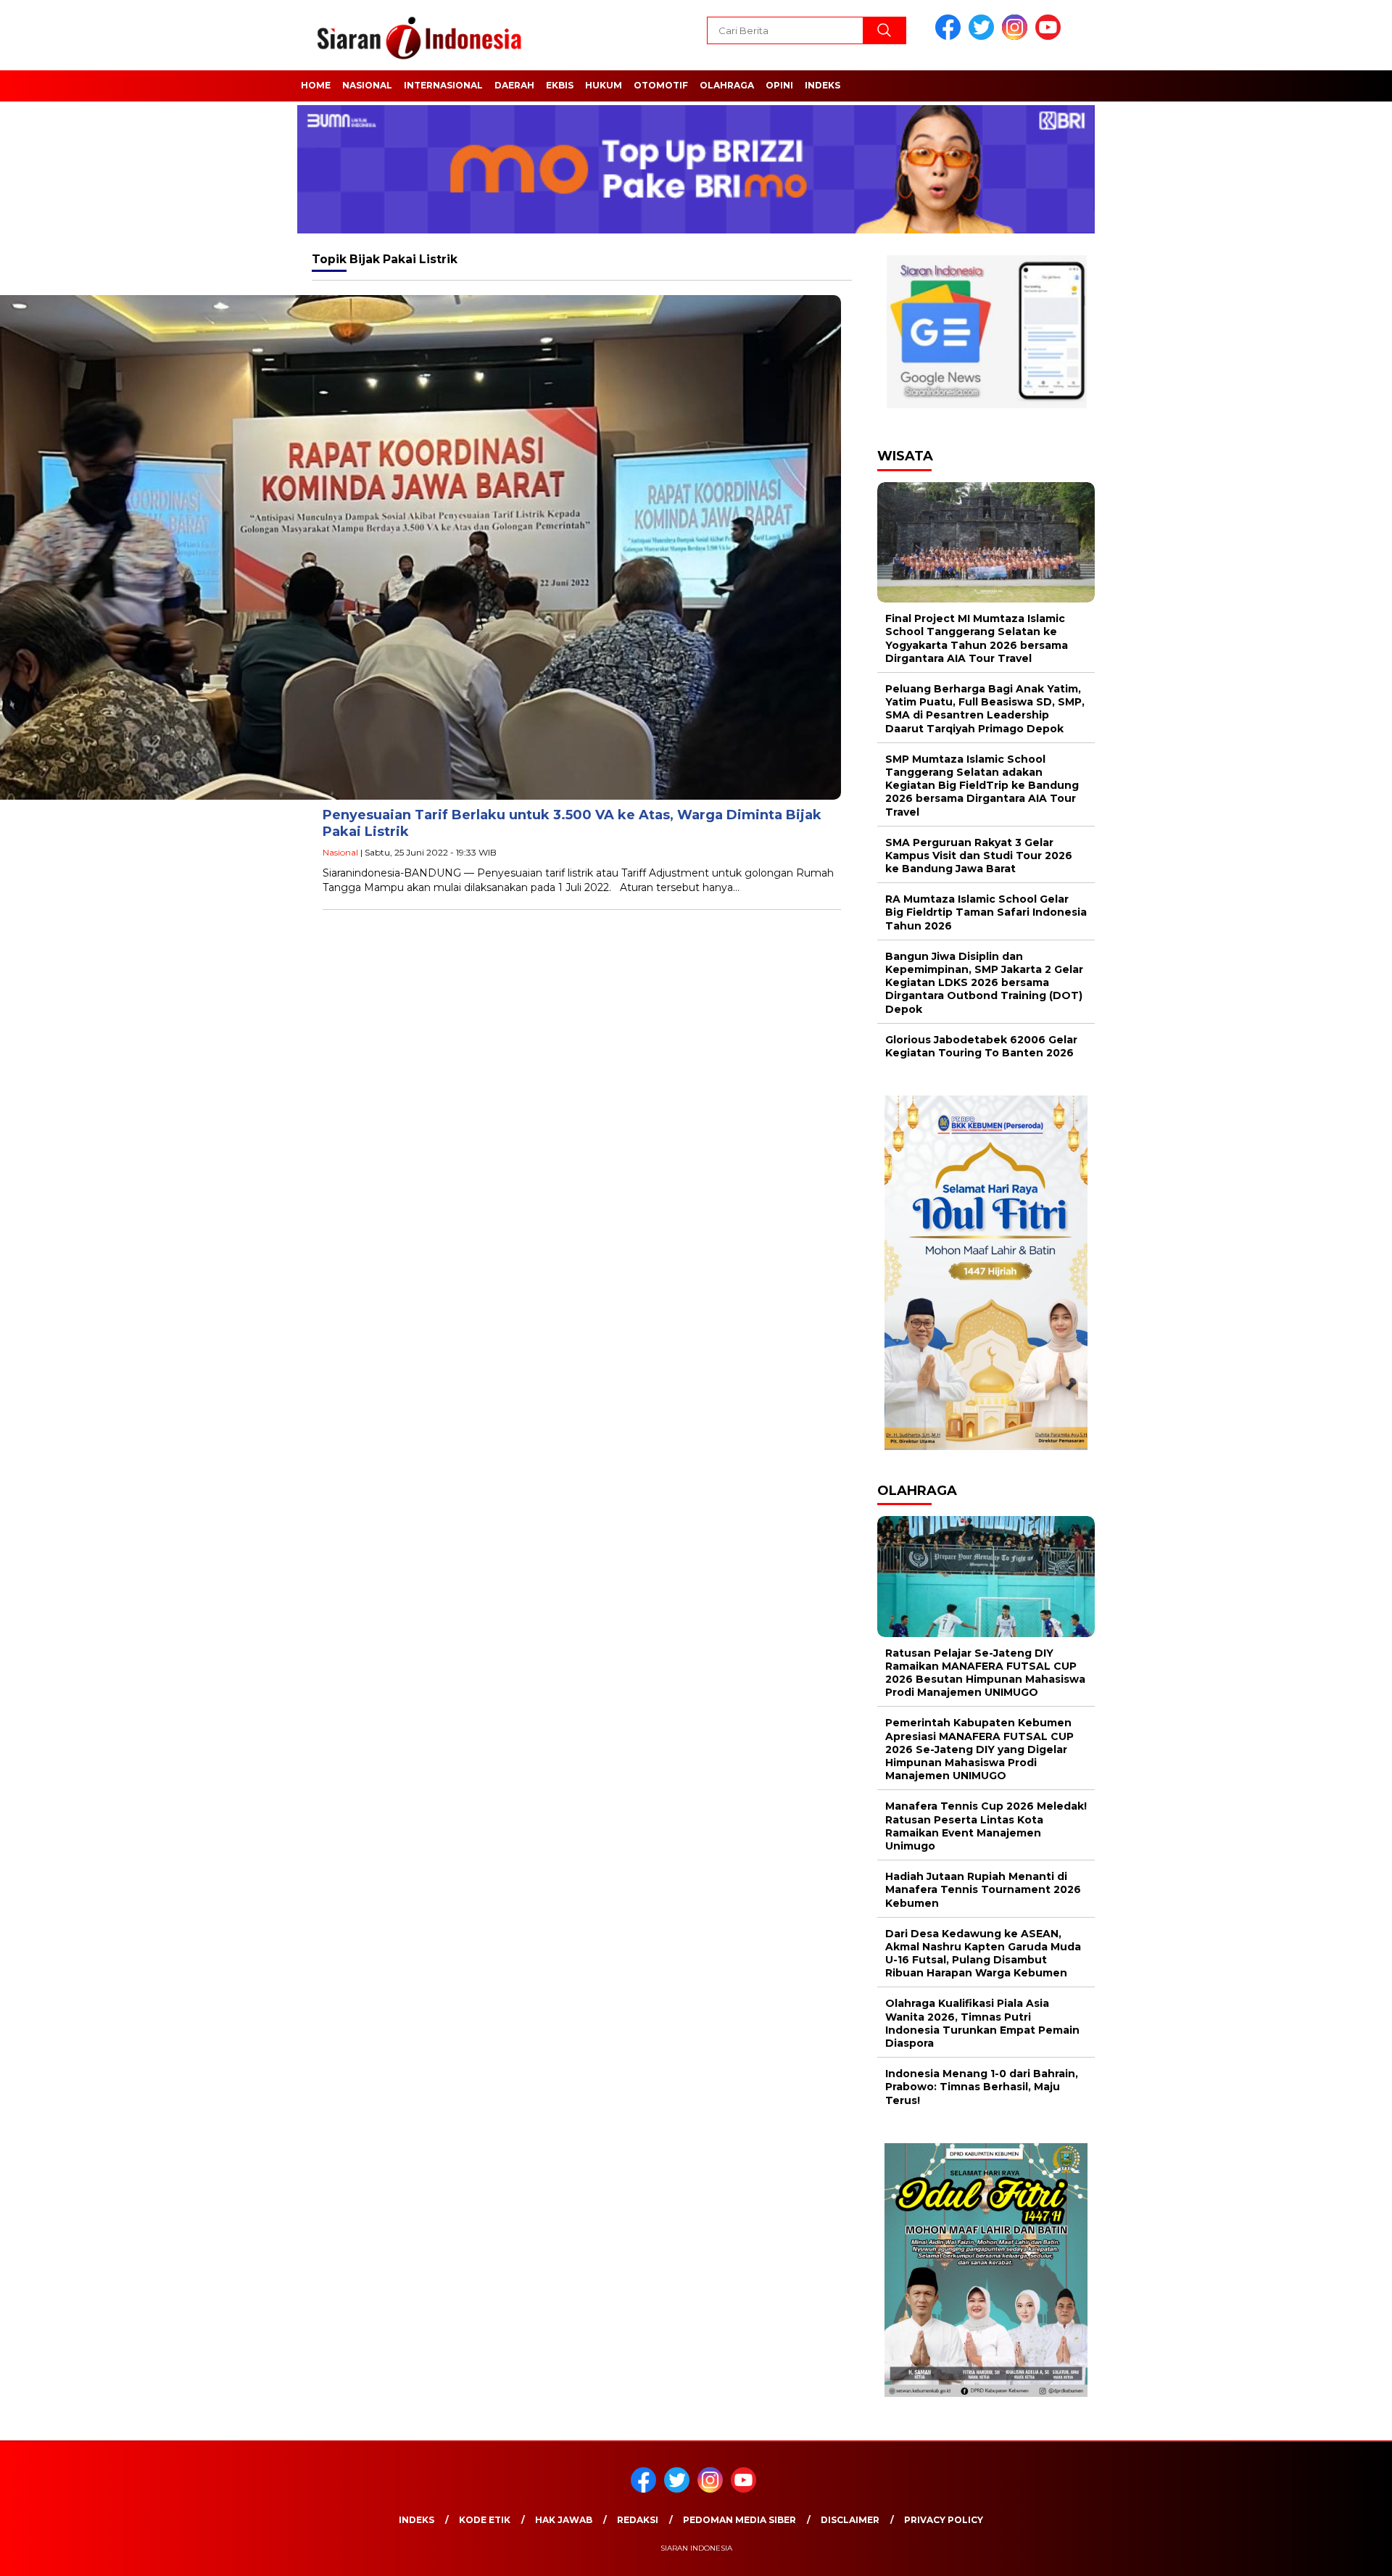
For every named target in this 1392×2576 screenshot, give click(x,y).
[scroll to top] (1338, 2554)
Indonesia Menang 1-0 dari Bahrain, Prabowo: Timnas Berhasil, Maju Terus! (982, 2087)
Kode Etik (485, 2520)
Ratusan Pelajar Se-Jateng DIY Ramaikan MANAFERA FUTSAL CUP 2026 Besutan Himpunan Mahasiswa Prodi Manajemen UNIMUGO (985, 1673)
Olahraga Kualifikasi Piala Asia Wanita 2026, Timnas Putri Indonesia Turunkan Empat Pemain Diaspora (982, 2023)
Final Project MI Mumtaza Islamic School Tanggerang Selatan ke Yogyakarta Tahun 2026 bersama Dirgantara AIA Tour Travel (977, 638)
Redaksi (638, 2520)
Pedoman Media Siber (739, 2520)
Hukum (604, 85)
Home (316, 85)
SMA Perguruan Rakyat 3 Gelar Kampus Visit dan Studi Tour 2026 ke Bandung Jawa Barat (979, 856)
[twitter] (984, 37)
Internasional (443, 85)
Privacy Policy (944, 2520)
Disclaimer (850, 2520)
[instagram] (1017, 37)
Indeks (823, 85)
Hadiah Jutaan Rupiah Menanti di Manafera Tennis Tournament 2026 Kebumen (983, 1889)
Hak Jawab (564, 2520)
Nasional (367, 85)
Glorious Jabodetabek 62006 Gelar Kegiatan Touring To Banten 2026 (981, 1046)
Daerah (514, 85)
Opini (779, 85)
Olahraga (727, 85)
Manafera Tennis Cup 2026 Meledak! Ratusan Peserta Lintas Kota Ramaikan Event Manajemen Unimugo (986, 1826)
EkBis (560, 85)
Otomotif (661, 85)
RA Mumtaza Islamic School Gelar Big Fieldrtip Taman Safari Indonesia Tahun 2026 (986, 912)
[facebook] (950, 37)
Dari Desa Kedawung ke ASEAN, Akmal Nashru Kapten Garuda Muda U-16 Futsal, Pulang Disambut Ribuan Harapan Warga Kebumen (983, 1954)
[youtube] (1051, 37)
